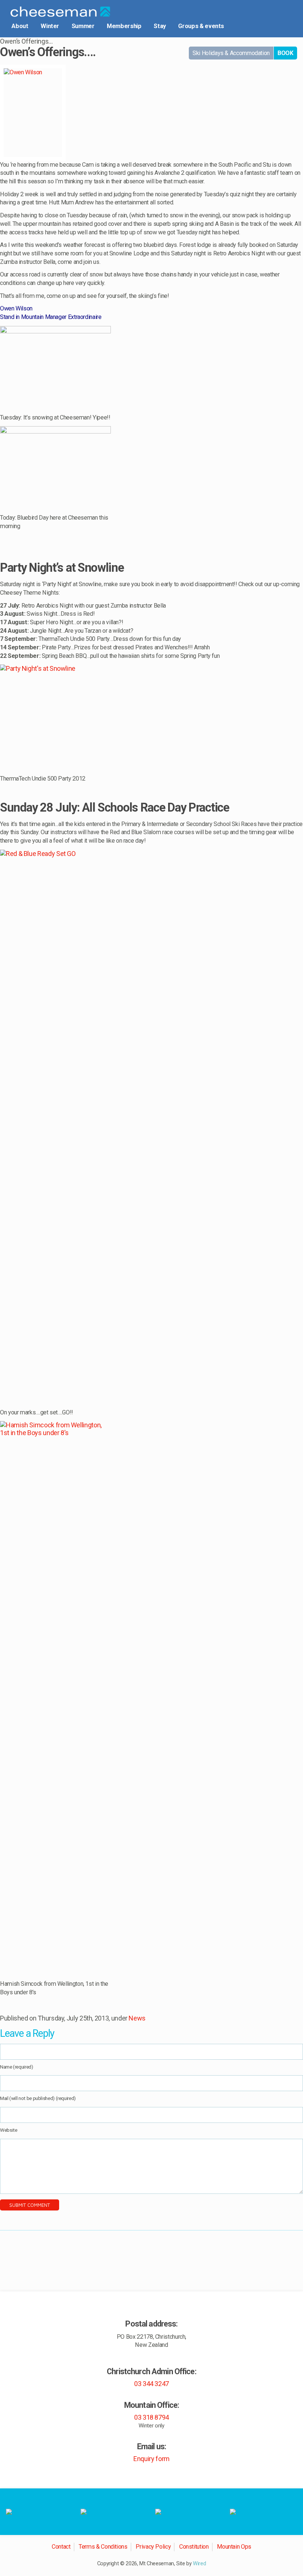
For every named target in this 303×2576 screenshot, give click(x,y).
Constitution (194, 2547)
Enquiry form (151, 2459)
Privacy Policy (153, 2547)
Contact (61, 2547)
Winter (50, 26)
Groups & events (201, 26)
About (20, 26)
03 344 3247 (151, 2384)
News (137, 2018)
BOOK (285, 53)
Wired (199, 2564)
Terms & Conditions (103, 2547)
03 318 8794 (151, 2417)
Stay (160, 26)
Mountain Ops (234, 2547)
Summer (83, 26)
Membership (124, 26)
